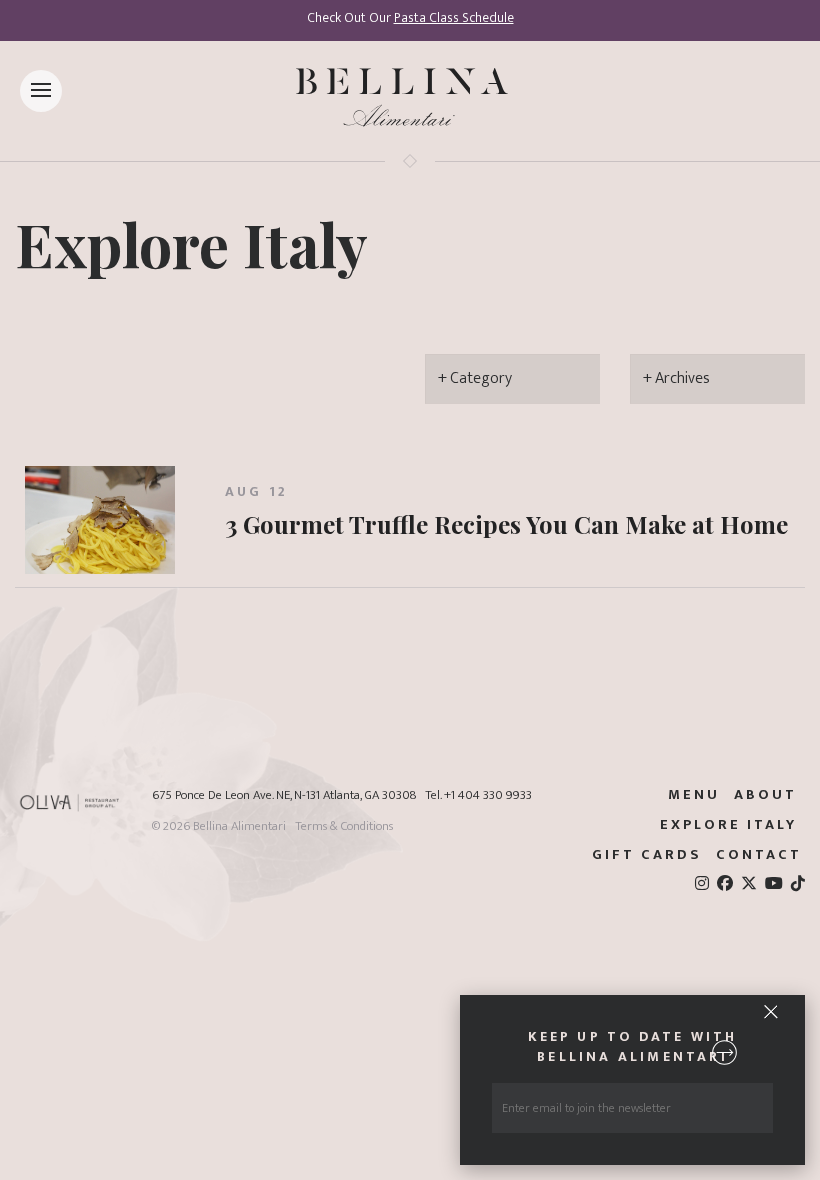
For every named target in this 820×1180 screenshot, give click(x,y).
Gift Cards (647, 855)
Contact (759, 855)
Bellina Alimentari (239, 826)
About (765, 795)
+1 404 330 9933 (488, 795)
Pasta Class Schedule (454, 18)
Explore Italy (191, 243)
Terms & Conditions (344, 826)
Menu (694, 795)
